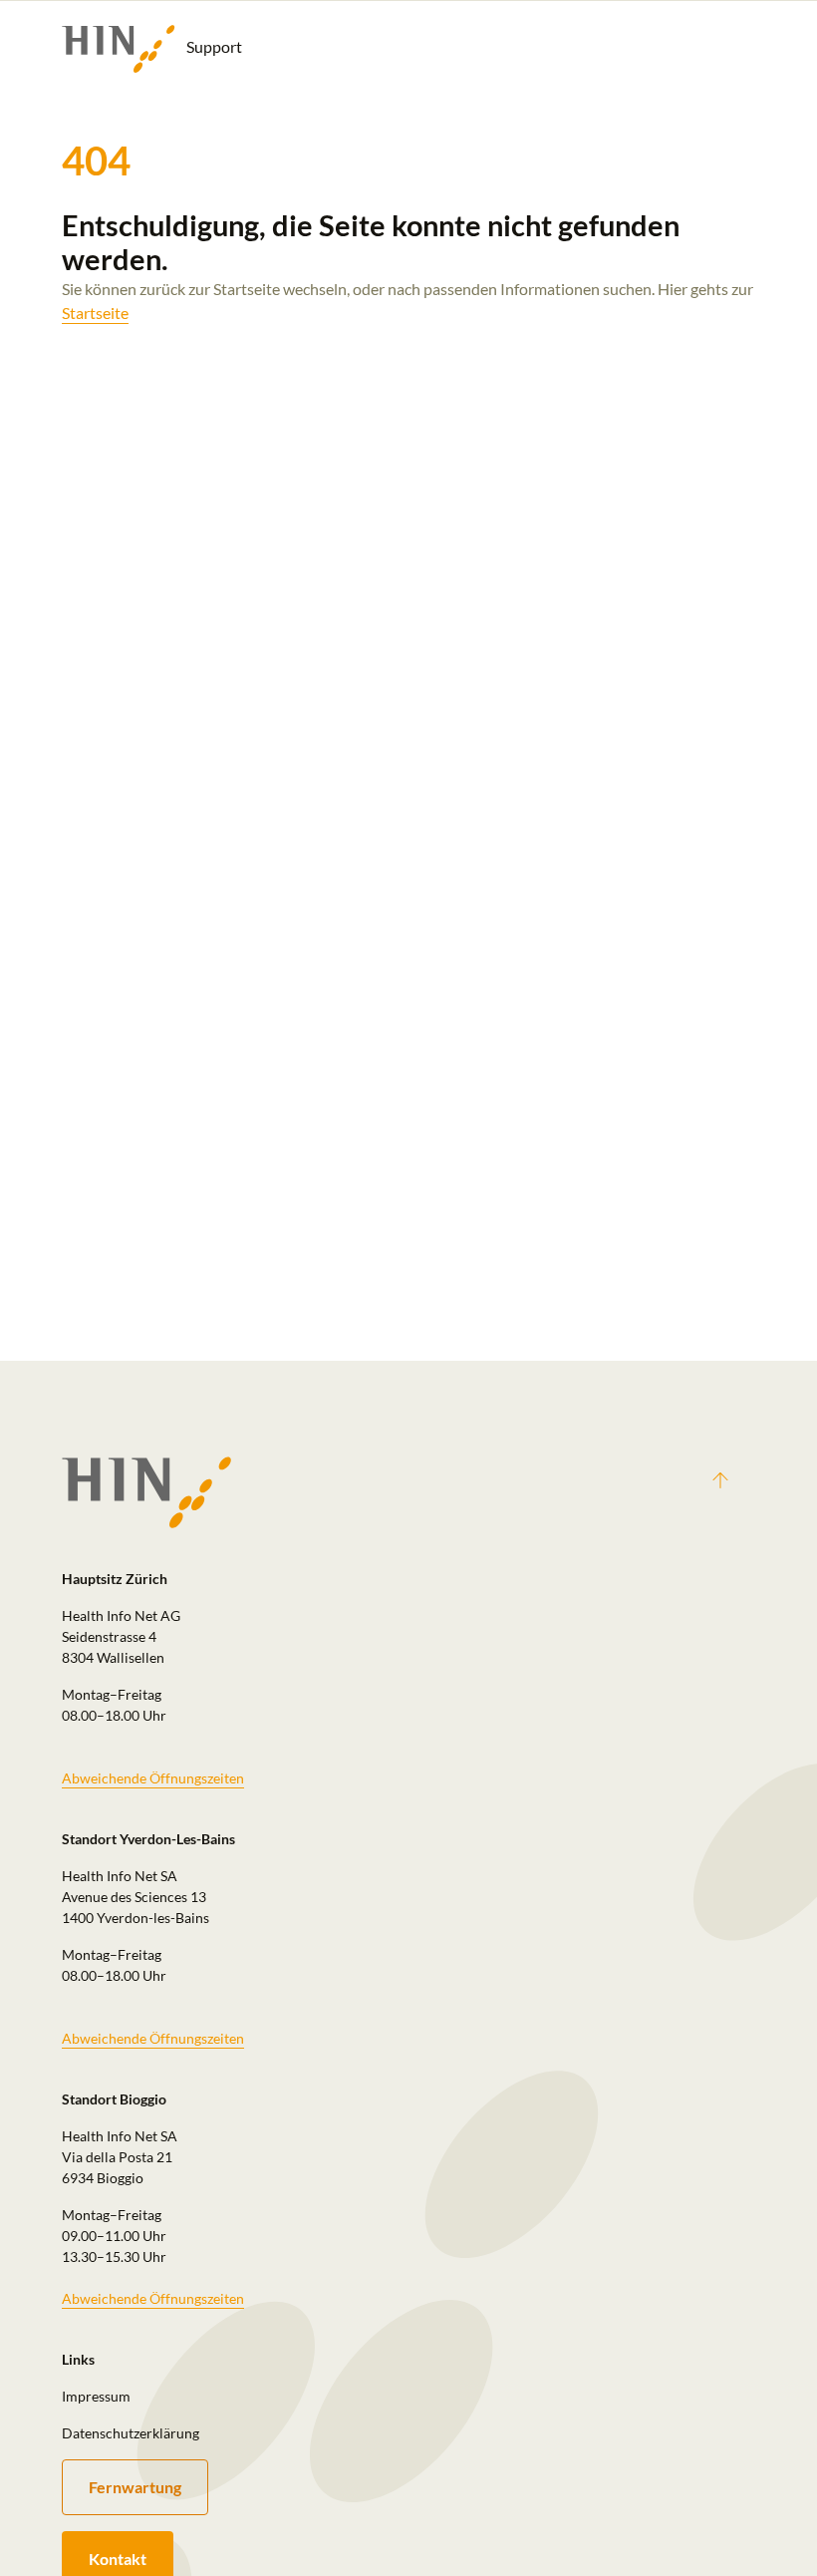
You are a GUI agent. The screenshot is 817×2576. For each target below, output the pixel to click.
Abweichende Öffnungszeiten (153, 1778)
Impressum (96, 2396)
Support (213, 46)
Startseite (95, 313)
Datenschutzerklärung (131, 2433)
